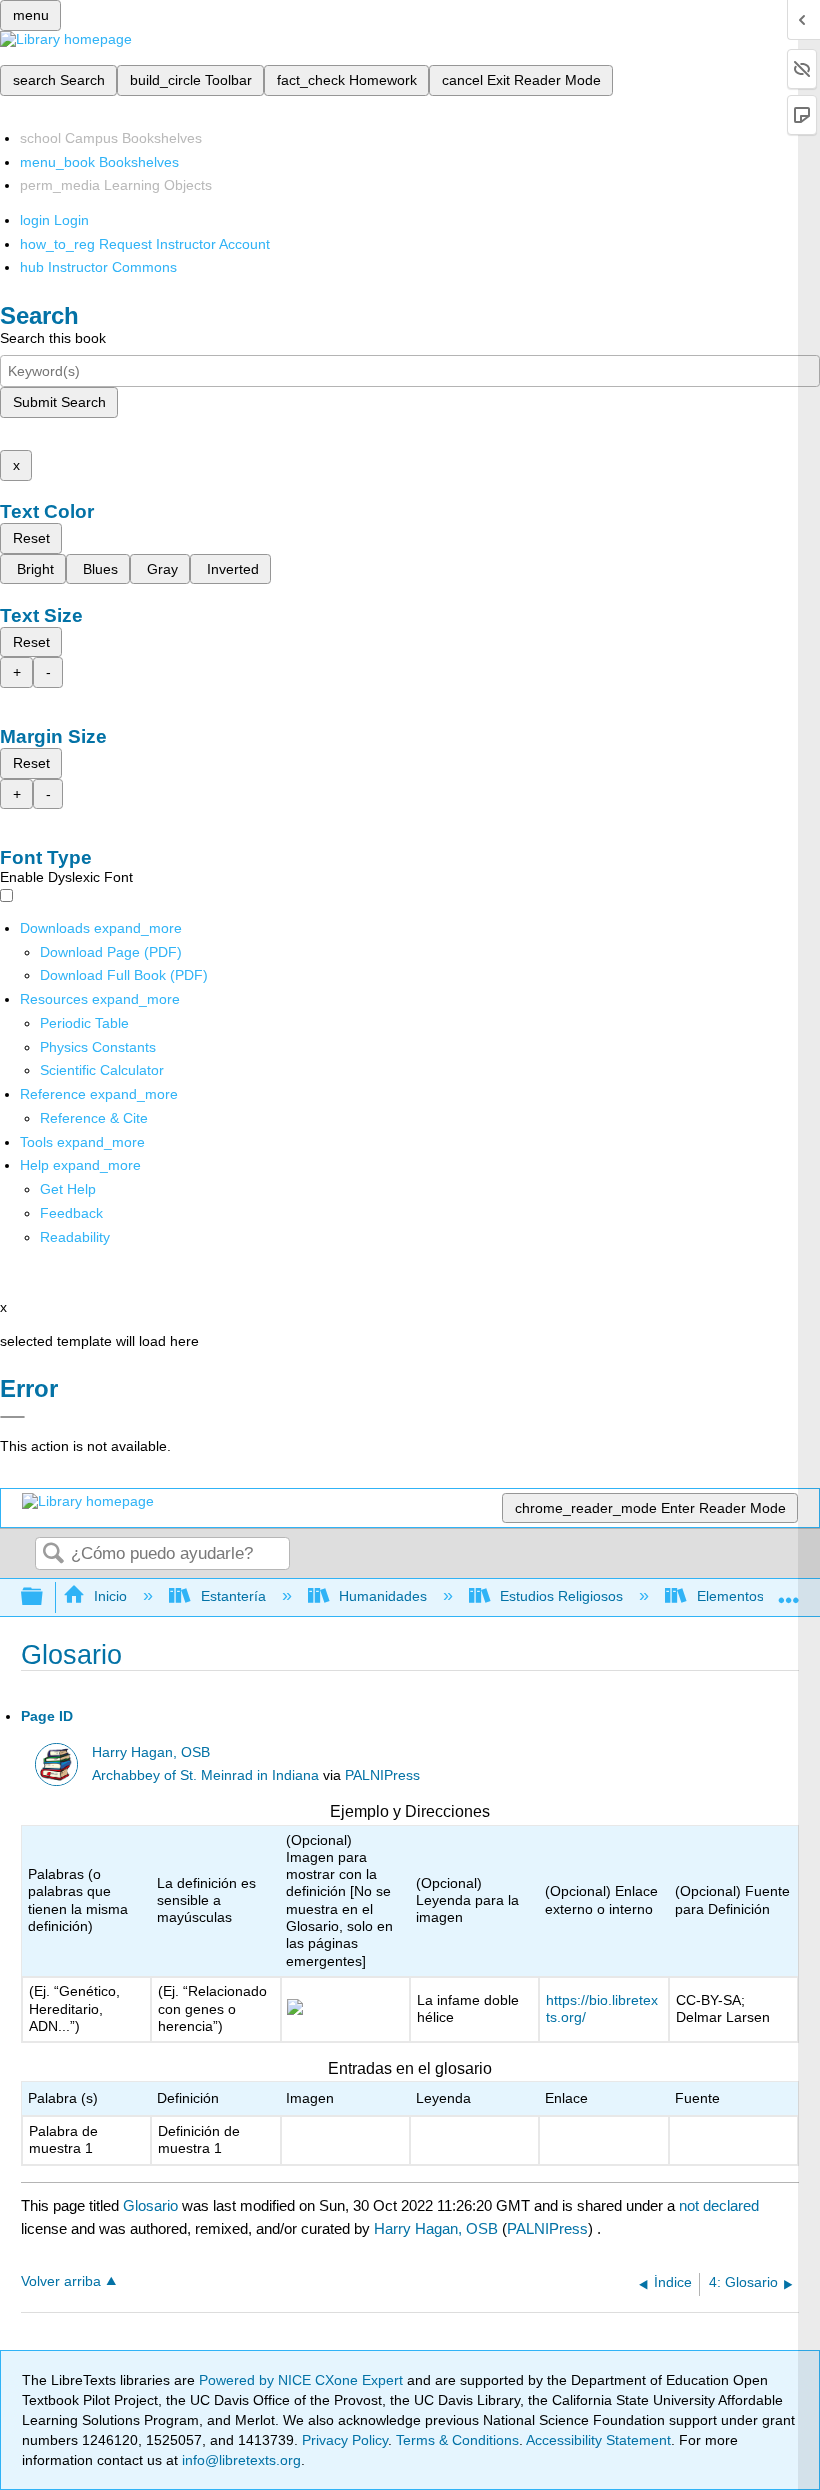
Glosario (150, 2205)
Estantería (233, 1596)
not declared (719, 2205)
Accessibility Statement (598, 2440)
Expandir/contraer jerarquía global (45, 1597)
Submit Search (59, 402)
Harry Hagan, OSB (151, 1752)
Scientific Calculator (102, 1070)
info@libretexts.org (239, 2460)
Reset (31, 538)
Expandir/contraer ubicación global (789, 1591)
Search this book (53, 338)
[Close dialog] (12, 1417)
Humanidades (383, 1596)
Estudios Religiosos (561, 1596)
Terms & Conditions (457, 2440)
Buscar (53, 1554)
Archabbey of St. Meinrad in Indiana (205, 1775)
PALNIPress (382, 1775)
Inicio (110, 1596)
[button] (71, 1213)
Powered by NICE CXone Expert (303, 2380)
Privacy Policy (345, 2440)
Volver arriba (61, 2281)
